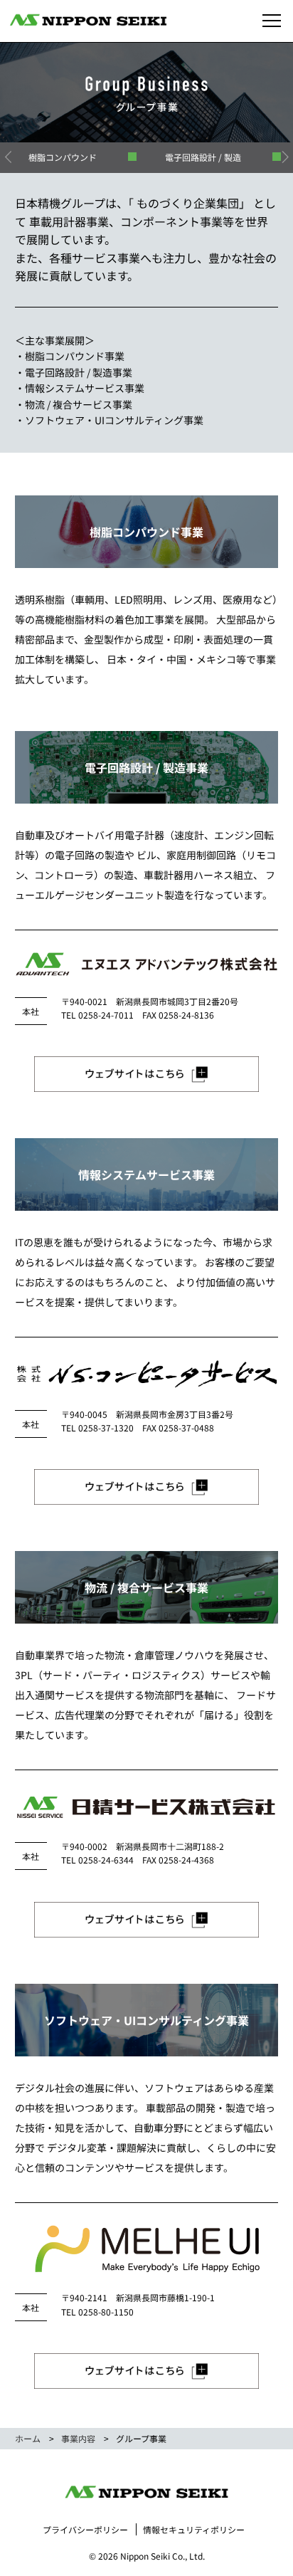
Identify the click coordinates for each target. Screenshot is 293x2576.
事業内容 (78, 2438)
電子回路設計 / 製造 (203, 157)
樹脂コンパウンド (63, 157)
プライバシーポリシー (85, 2529)
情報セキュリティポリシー (194, 2529)
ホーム (28, 2438)
